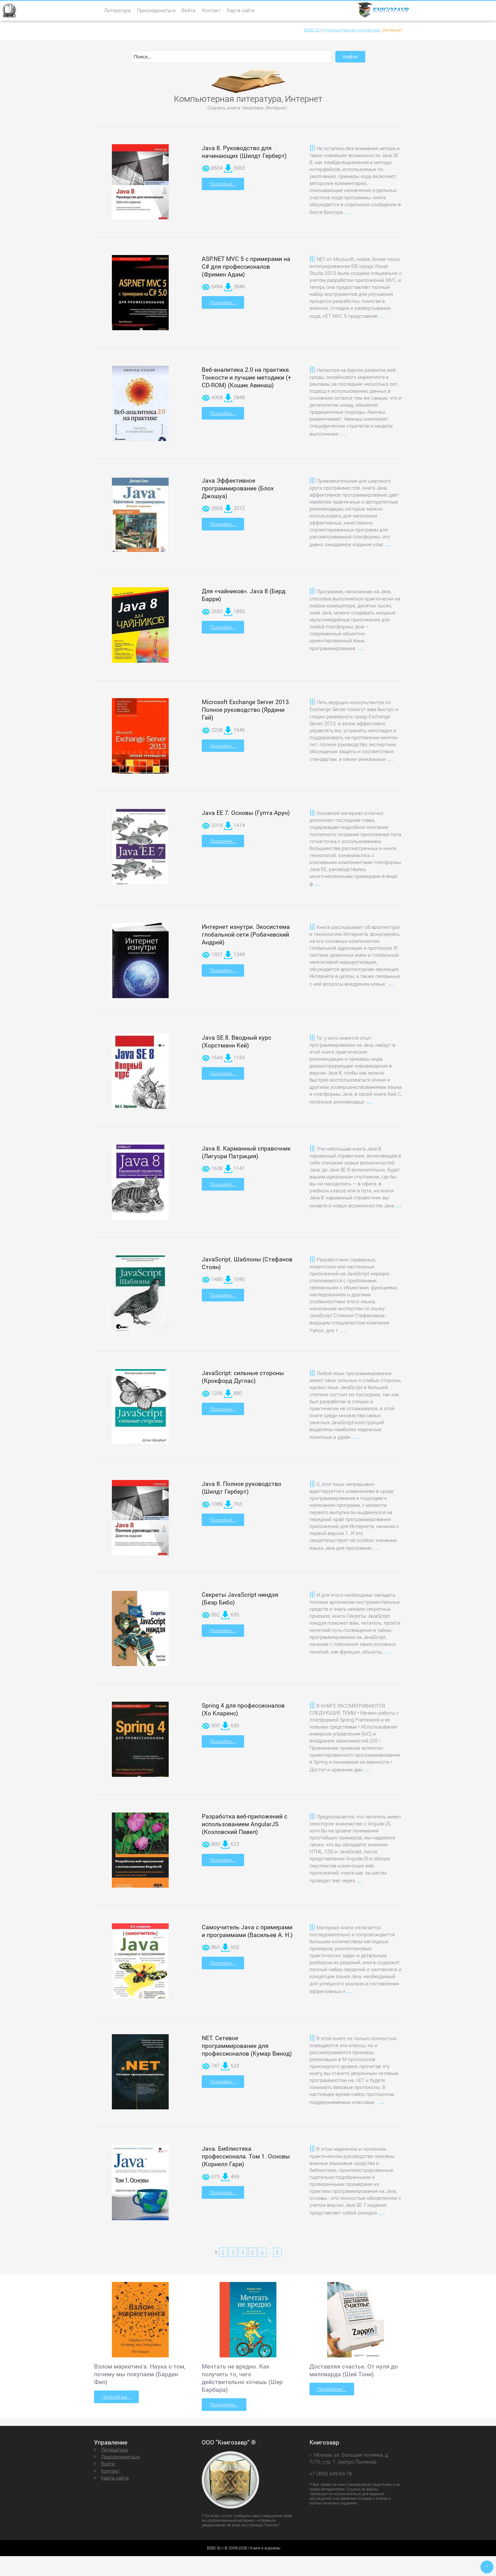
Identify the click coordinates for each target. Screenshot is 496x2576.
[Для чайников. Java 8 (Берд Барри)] (140, 629)
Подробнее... (116, 2397)
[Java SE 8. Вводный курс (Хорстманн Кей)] (140, 1075)
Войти (189, 10)
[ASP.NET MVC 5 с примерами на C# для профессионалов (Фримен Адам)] (140, 295)
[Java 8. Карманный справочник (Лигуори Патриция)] (140, 1186)
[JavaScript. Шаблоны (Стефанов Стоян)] (140, 1296)
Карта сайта (241, 10)
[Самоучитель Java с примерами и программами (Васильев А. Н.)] (140, 1964)
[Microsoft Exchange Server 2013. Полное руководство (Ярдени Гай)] (140, 740)
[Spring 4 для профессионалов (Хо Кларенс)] (140, 1742)
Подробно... (223, 184)
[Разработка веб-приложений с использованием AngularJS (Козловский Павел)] (140, 1854)
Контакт (211, 10)
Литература (117, 10)
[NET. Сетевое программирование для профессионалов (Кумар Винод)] (140, 2073)
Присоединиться (156, 10)
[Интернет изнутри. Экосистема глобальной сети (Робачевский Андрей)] (140, 966)
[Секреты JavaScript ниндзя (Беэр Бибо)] (140, 1632)
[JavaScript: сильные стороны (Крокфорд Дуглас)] (140, 1409)
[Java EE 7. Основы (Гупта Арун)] (140, 850)
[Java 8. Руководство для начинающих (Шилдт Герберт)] (140, 186)
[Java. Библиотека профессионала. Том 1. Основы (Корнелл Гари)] (140, 2186)
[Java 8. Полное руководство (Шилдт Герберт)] (140, 1522)
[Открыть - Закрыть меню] (9, 10)
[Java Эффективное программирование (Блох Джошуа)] (140, 516)
